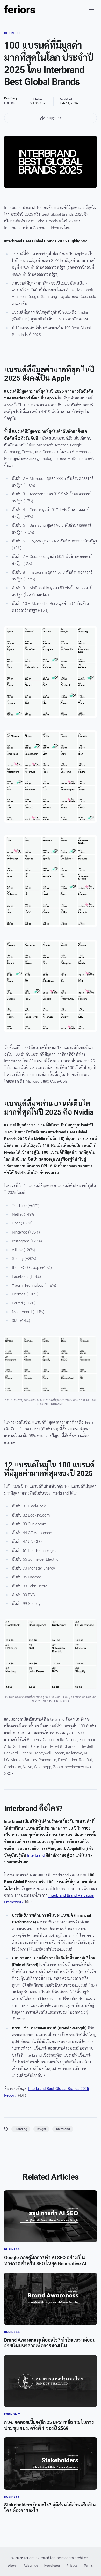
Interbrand (36, 1855)
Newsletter (52, 2566)
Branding (21, 2129)
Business (13, 33)
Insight (41, 2129)
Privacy (72, 2566)
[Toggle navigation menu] (92, 9)
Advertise (31, 2566)
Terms (88, 2566)
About (13, 2566)
